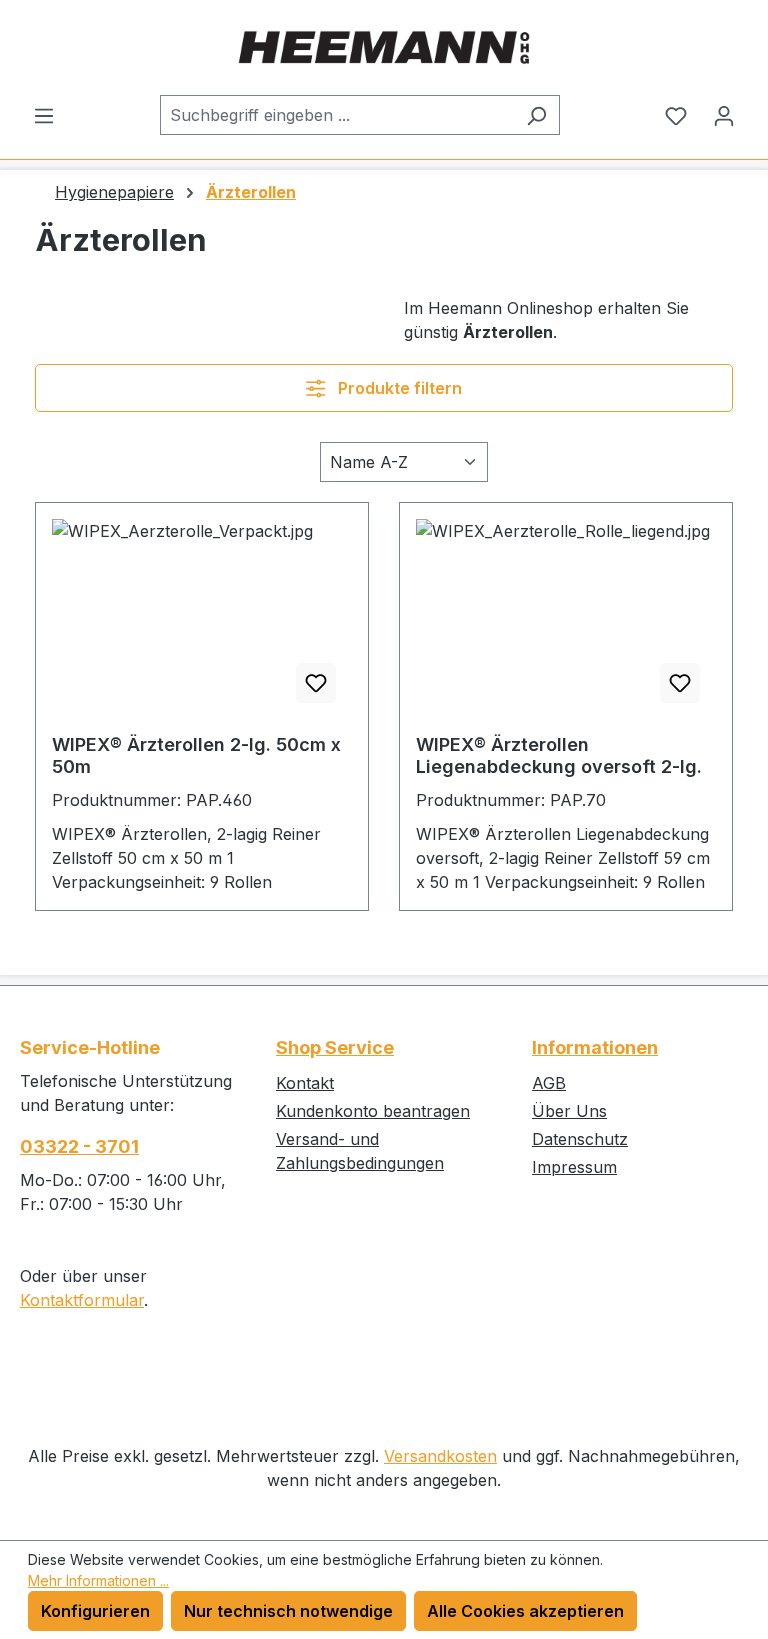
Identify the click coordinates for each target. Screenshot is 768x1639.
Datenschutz (580, 1139)
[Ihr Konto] (724, 115)
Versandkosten (440, 1456)
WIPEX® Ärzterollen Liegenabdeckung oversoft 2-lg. (559, 755)
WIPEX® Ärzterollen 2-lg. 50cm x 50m (196, 755)
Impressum (574, 1167)
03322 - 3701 (79, 1146)
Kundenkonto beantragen (373, 1111)
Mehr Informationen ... (98, 1580)
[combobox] (337, 115)
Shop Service (335, 1047)
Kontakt (305, 1083)
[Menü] (44, 115)
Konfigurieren (95, 1611)
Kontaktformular (82, 1300)
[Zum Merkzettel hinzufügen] (316, 683)
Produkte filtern (398, 388)
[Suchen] (536, 115)
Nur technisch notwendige (288, 1611)
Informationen (595, 1047)
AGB (549, 1083)
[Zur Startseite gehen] (384, 47)
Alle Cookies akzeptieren (525, 1611)
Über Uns (569, 1111)
